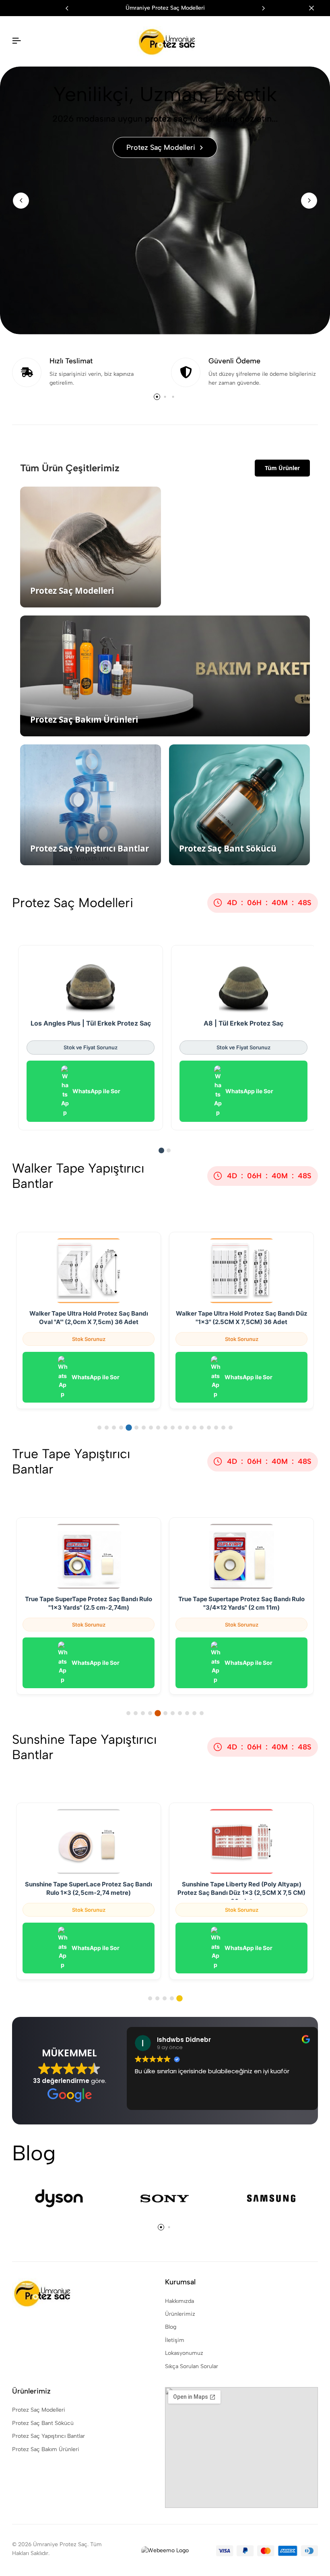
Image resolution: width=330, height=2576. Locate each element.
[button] (263, 8)
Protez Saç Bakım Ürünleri (46, 2449)
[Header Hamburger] (16, 41)
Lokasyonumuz (184, 2353)
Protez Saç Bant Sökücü (43, 2423)
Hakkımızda (179, 2301)
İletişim (175, 2340)
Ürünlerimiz (180, 2314)
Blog (171, 2327)
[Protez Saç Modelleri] (165, 200)
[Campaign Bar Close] (316, 8)
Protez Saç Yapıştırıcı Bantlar (48, 2436)
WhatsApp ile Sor (96, 1091)
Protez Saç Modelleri (39, 2410)
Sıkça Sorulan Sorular (192, 2366)
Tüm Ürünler (282, 468)
